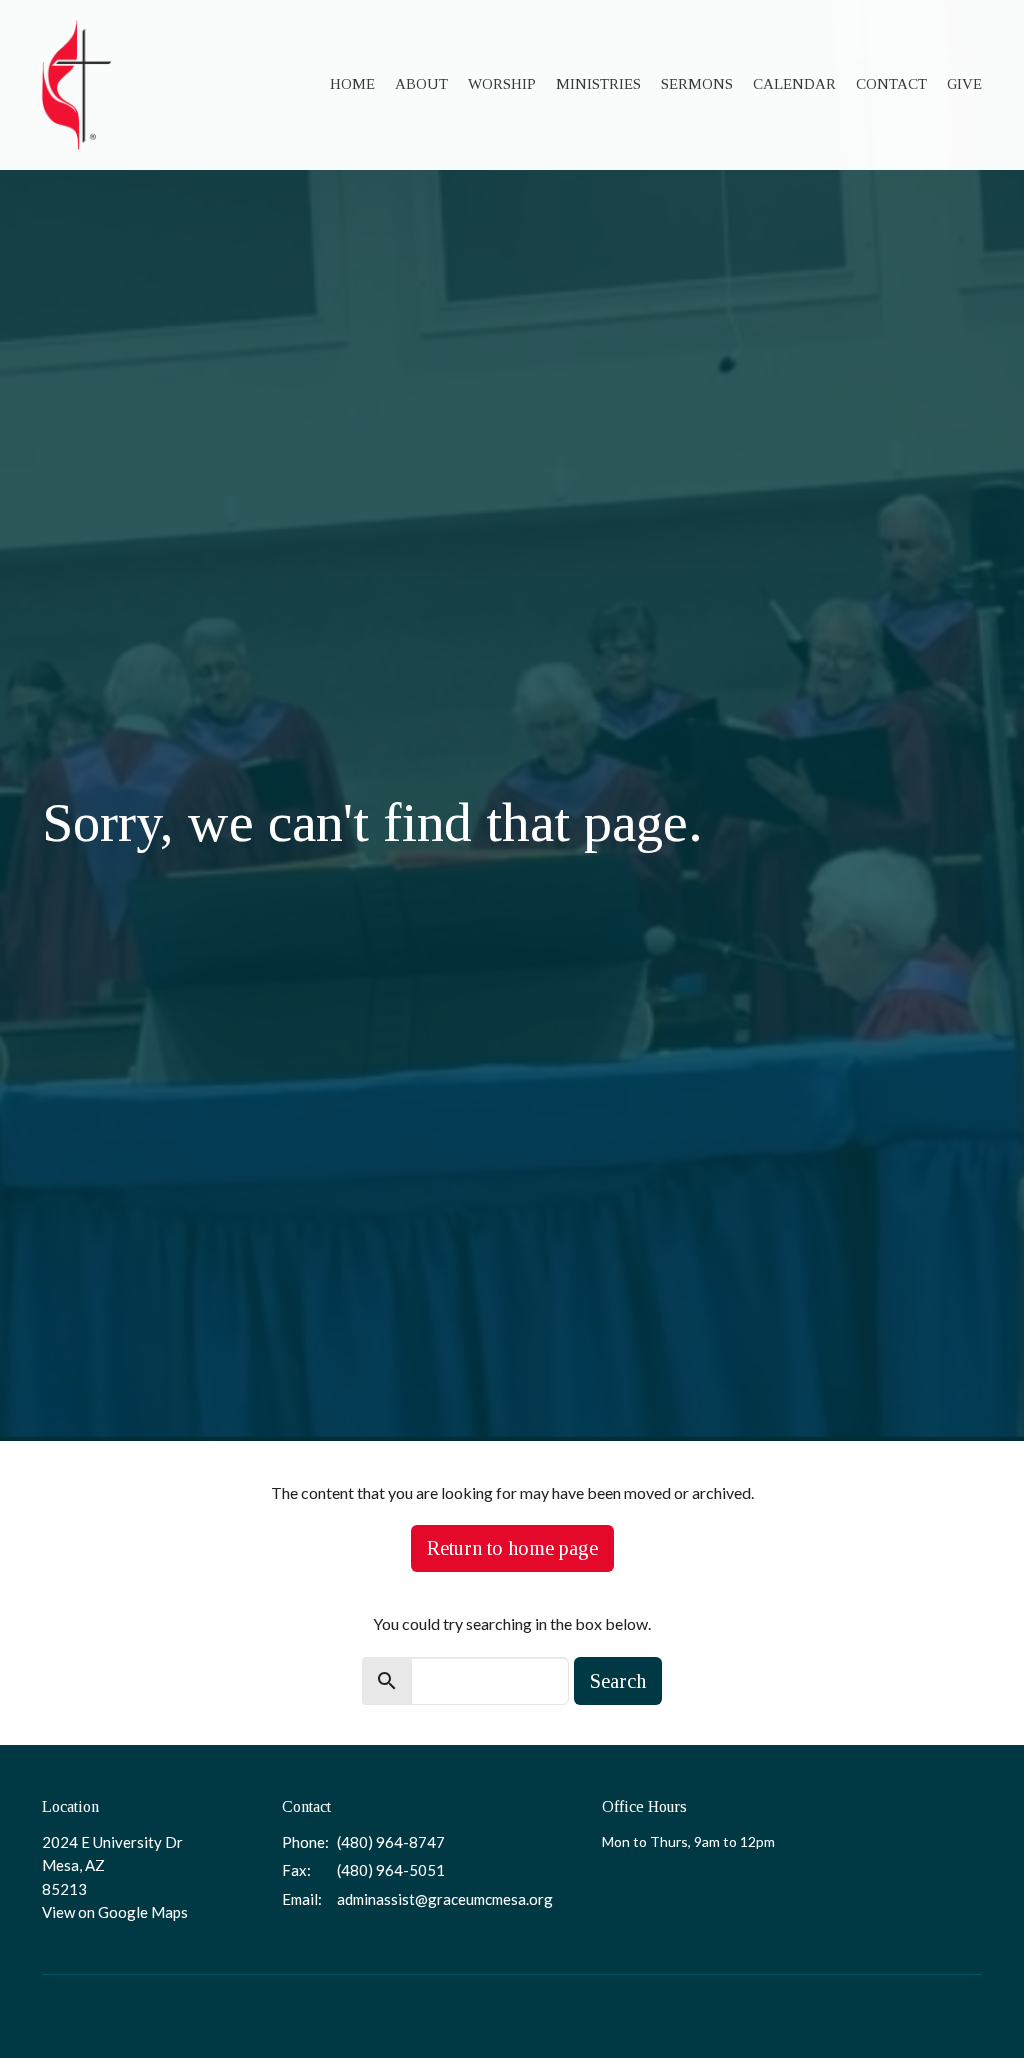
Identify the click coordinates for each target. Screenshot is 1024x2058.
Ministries (598, 84)
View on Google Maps (115, 1912)
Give (964, 84)
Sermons (697, 84)
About (421, 84)
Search (618, 1681)
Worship (502, 84)
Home (352, 84)
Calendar (794, 84)
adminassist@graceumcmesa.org (445, 1899)
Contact (891, 84)
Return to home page (512, 1548)
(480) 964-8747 (391, 1842)
